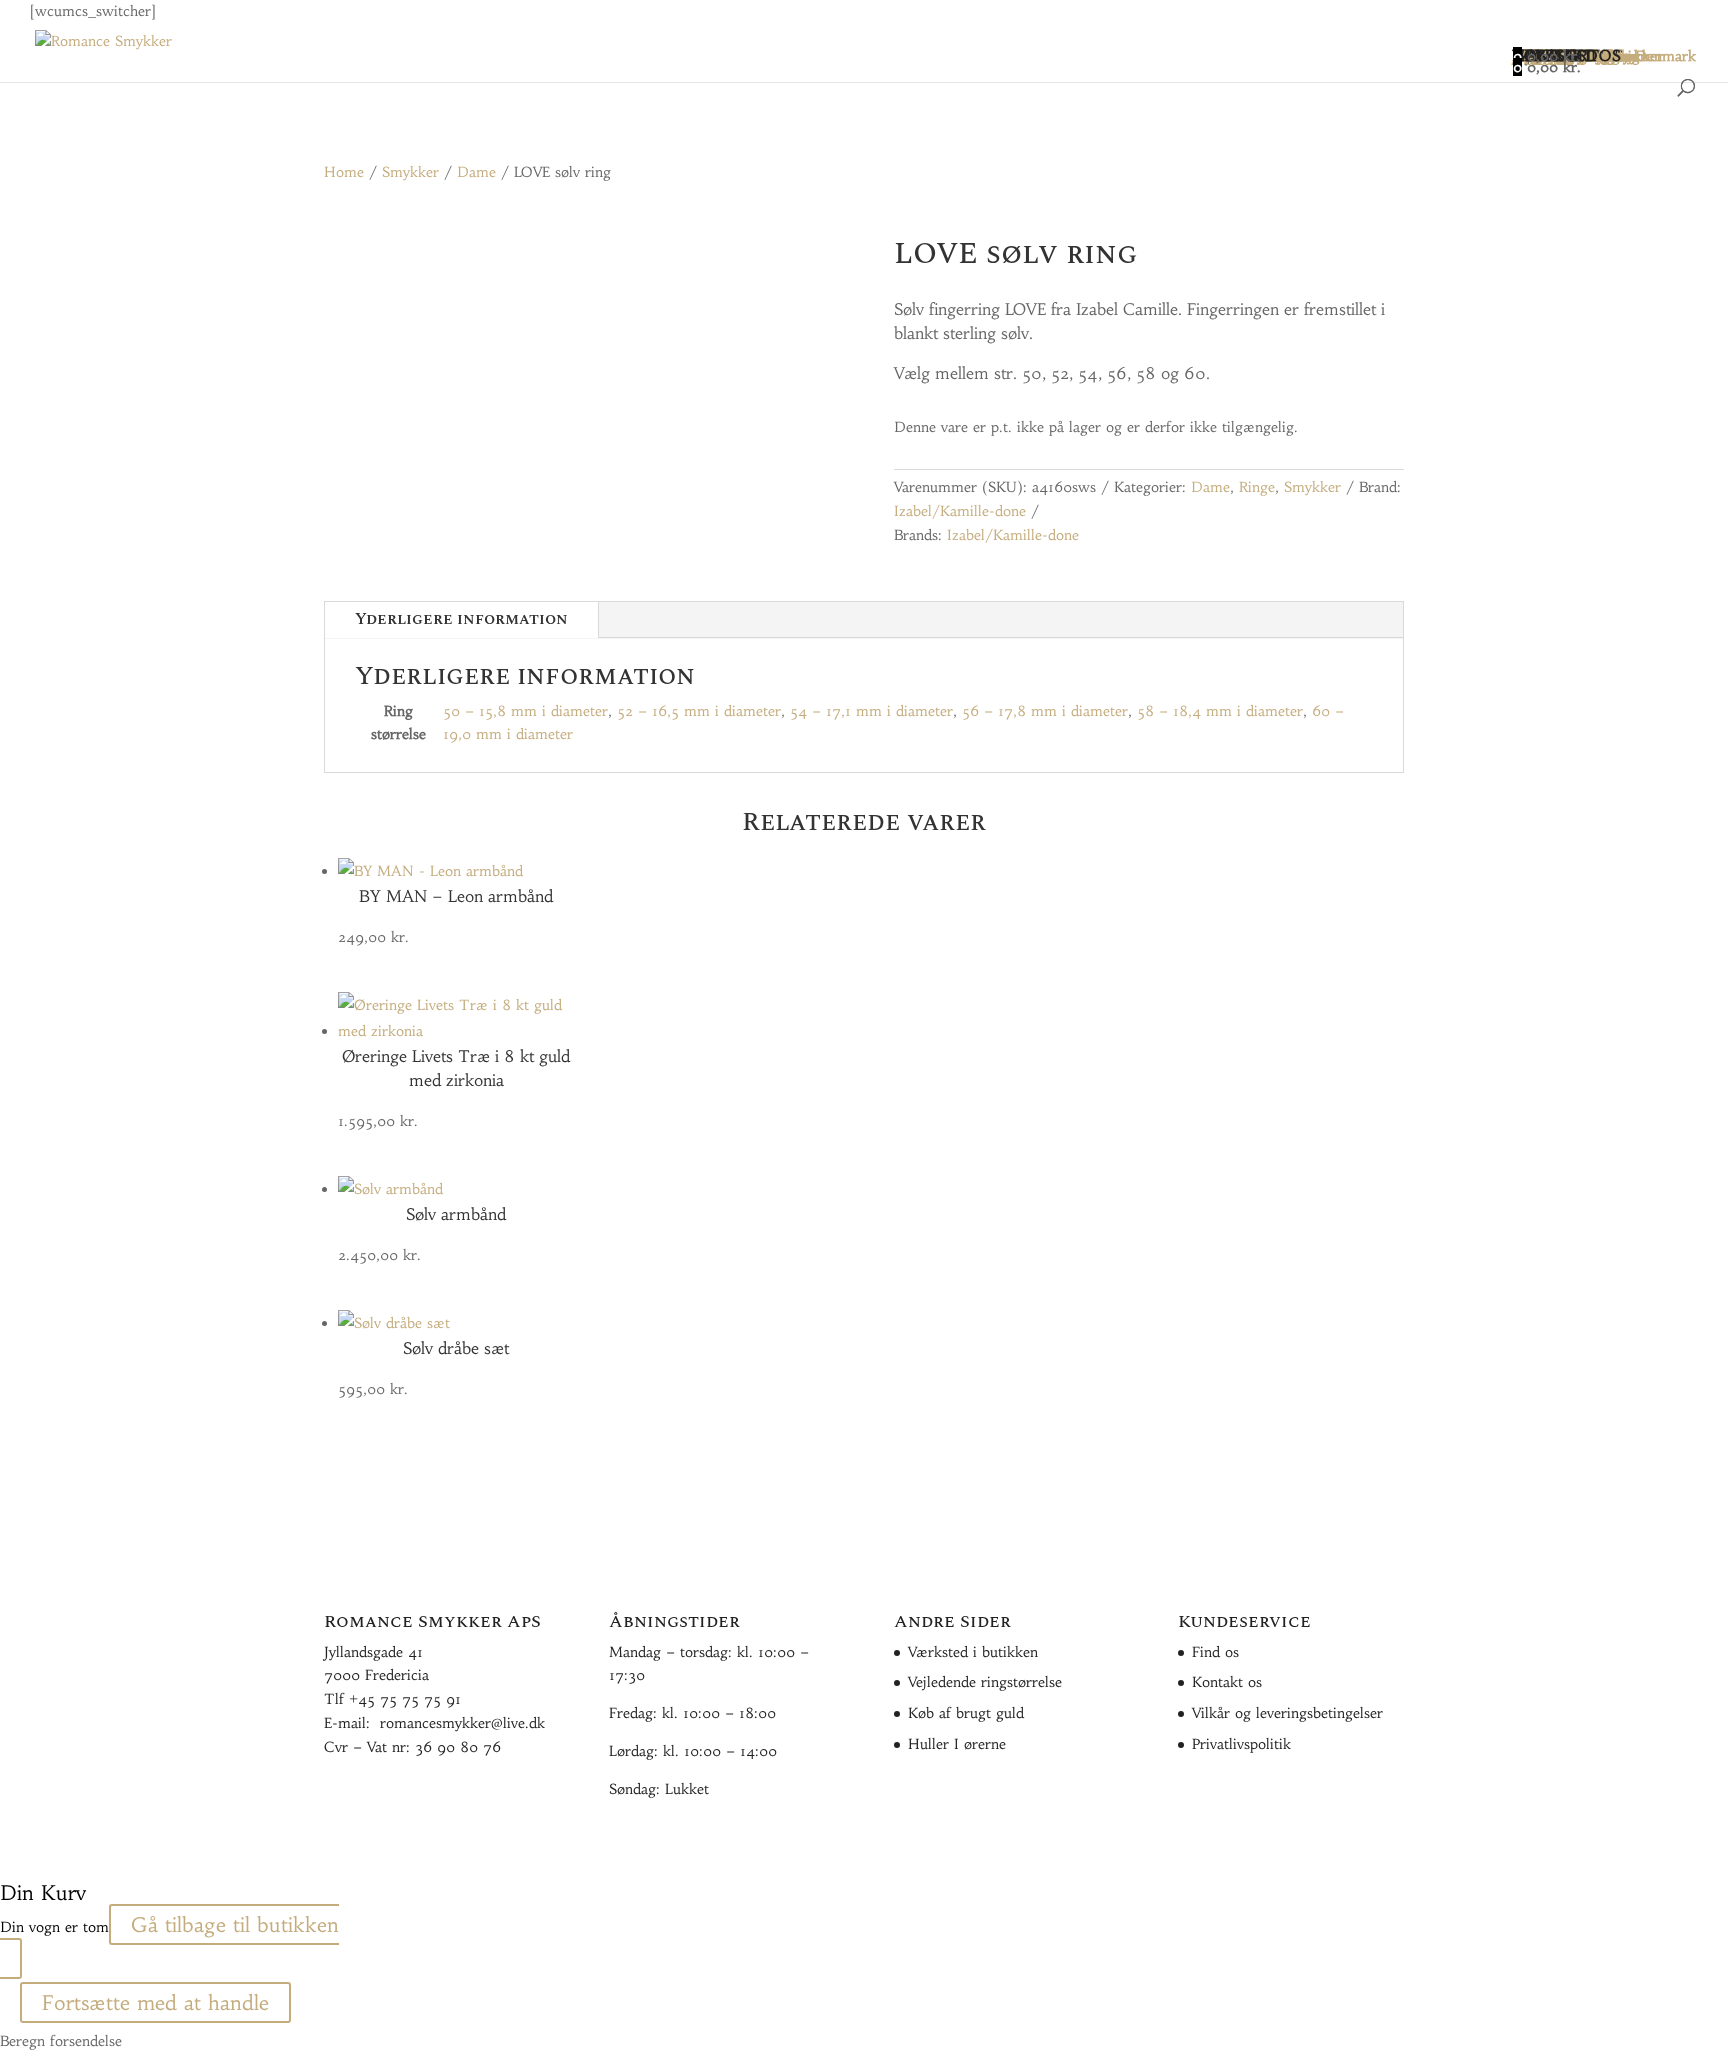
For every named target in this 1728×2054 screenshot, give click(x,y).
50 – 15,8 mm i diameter (525, 711)
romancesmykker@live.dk (462, 1723)
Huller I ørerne (957, 1744)
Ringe (1257, 487)
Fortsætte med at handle (155, 2002)
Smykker (410, 172)
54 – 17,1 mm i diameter (871, 711)
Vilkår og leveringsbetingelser (1287, 1713)
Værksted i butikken (973, 1652)
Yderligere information (461, 619)
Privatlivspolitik (1241, 1744)
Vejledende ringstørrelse (985, 1682)
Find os (1215, 1652)
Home (344, 172)
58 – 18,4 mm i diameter (1220, 711)
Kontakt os (1227, 1682)
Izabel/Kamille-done (960, 511)
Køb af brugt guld (966, 1713)
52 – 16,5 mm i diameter (699, 711)
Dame (476, 172)
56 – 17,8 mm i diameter (1045, 711)
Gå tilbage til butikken (235, 1924)
